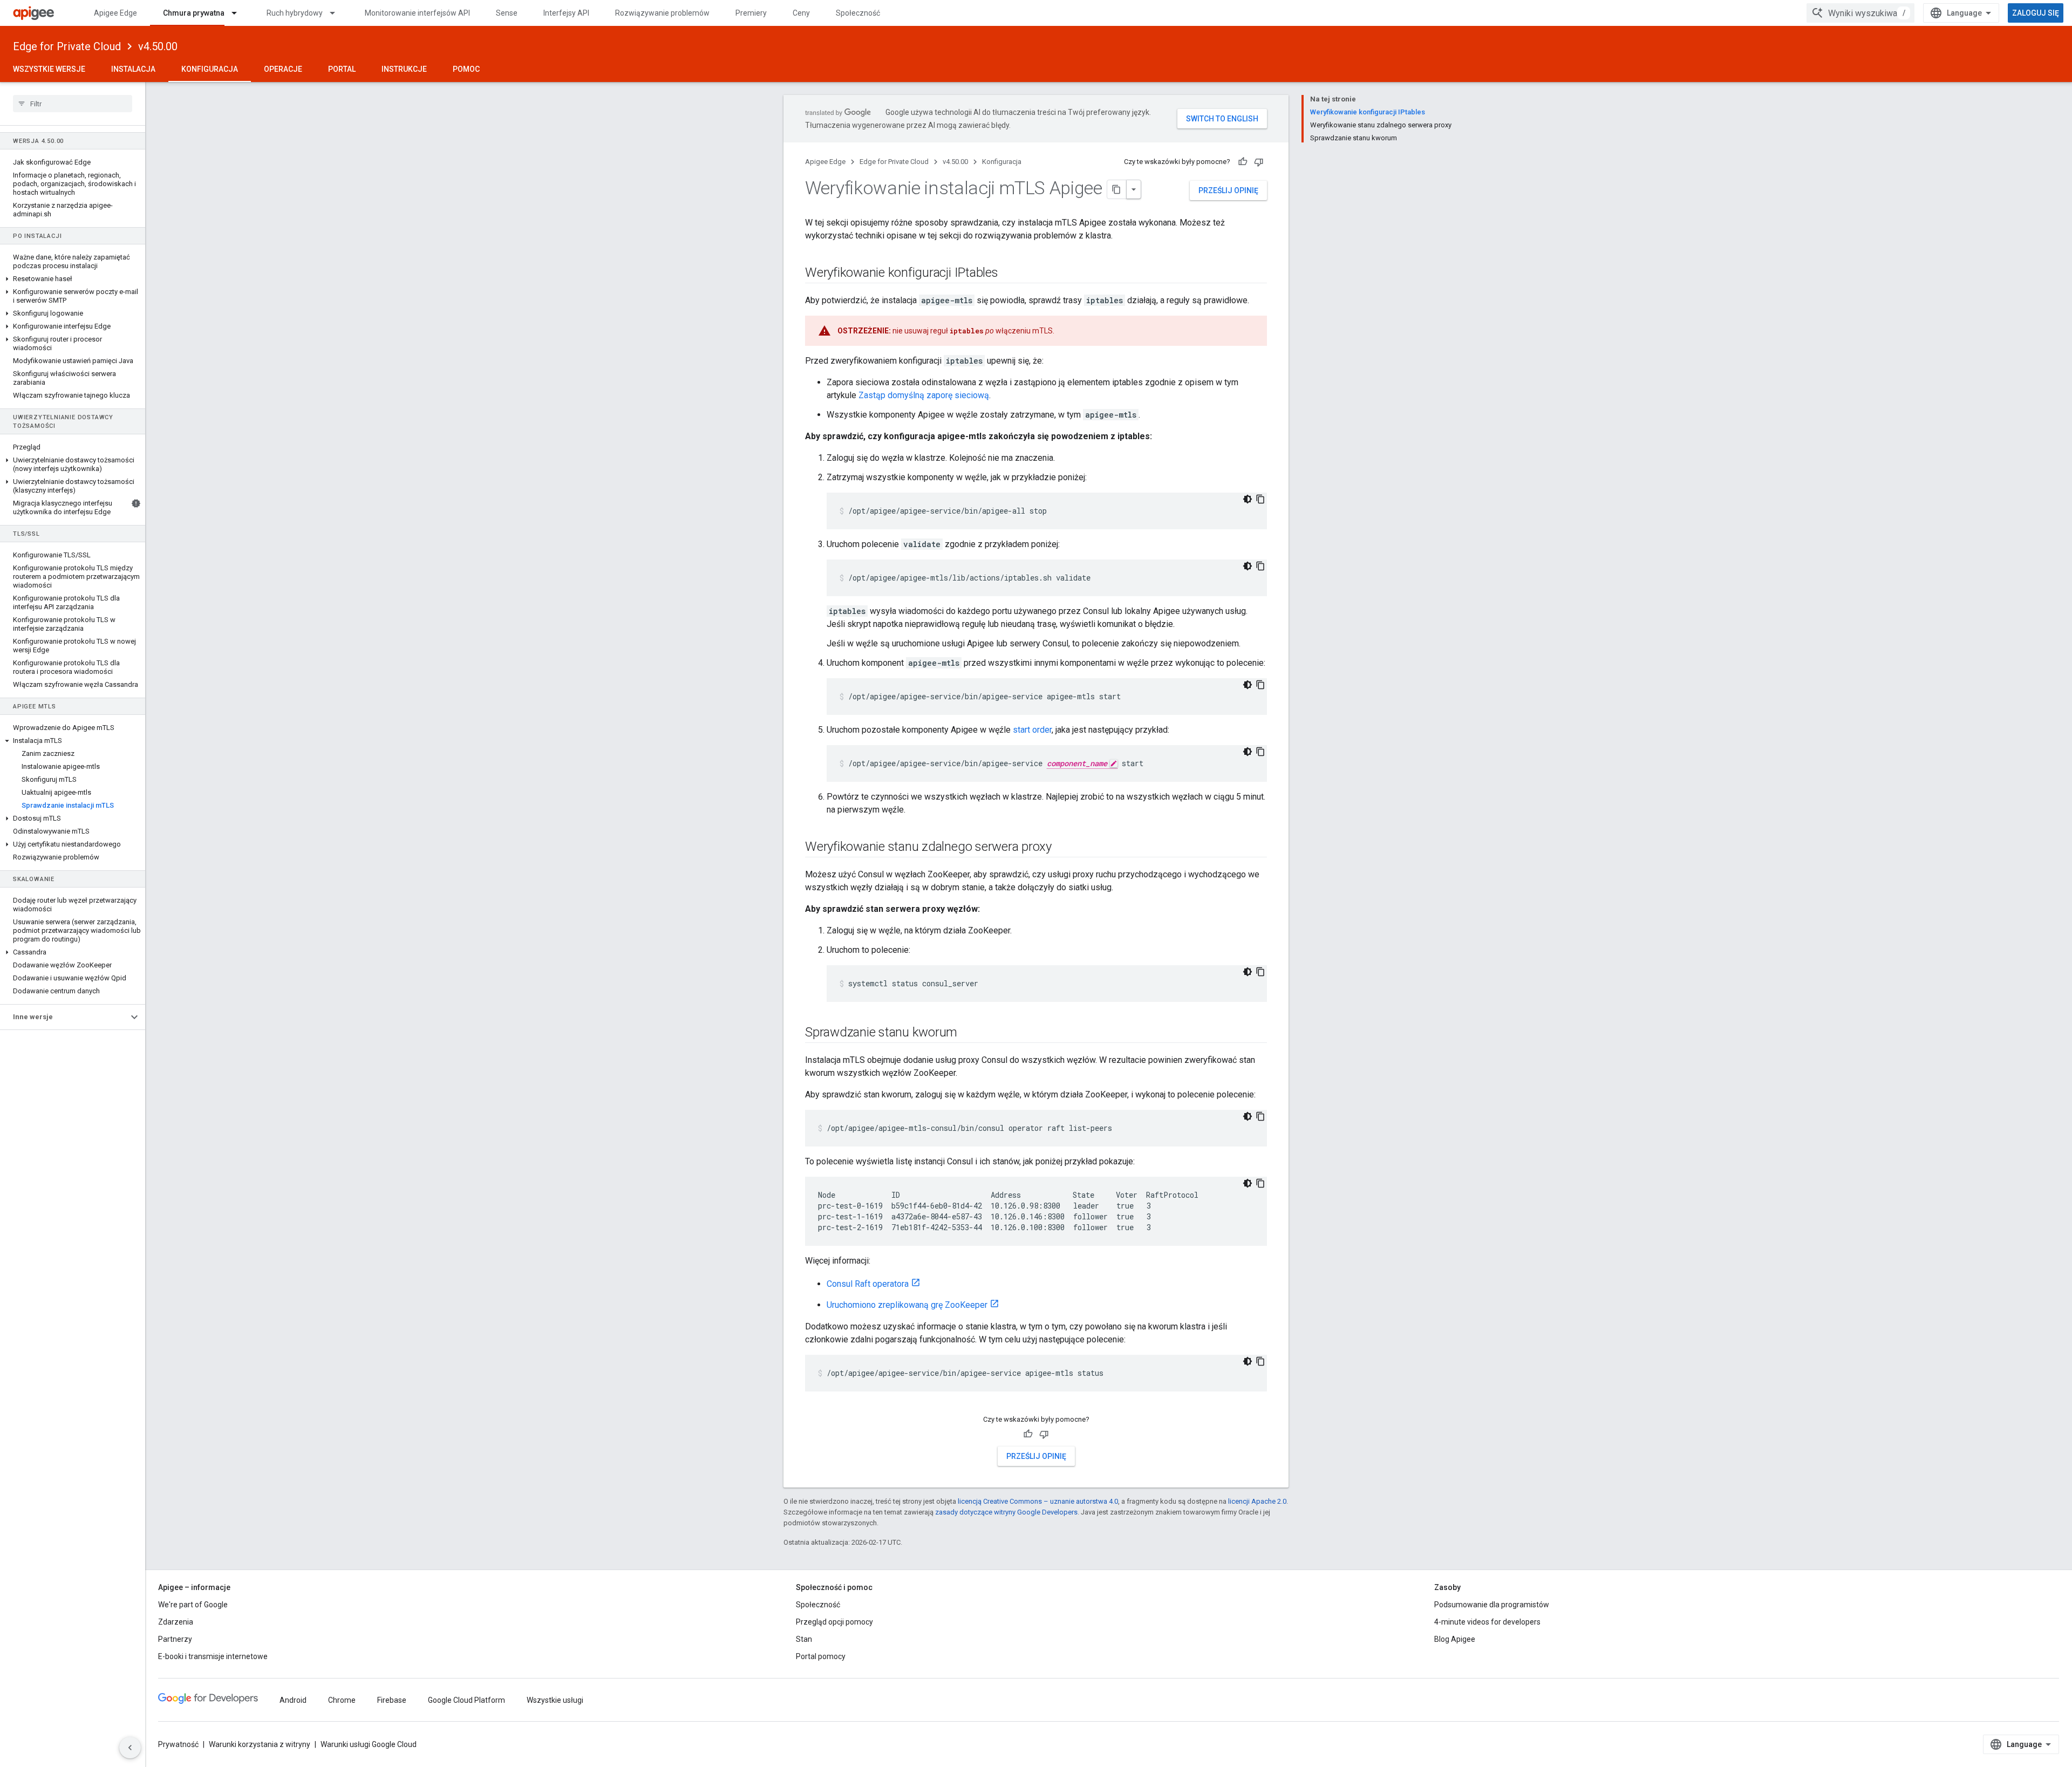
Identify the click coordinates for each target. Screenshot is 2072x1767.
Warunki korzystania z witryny (260, 1744)
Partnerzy (175, 1639)
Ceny (801, 13)
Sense (507, 13)
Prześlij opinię (1228, 190)
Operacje (283, 69)
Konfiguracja (210, 69)
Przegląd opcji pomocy (834, 1622)
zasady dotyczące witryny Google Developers (1006, 1512)
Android (293, 1700)
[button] (73, 279)
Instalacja (133, 69)
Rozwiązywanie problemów (662, 13)
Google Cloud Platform (466, 1700)
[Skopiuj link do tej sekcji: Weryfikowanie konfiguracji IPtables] (1009, 274)
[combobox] (1860, 13)
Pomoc (466, 69)
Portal (342, 69)
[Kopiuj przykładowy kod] (1260, 499)
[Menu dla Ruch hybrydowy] (337, 13)
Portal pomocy (821, 1656)
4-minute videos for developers (1487, 1622)
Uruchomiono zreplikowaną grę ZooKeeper (907, 1305)
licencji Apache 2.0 (1257, 1501)
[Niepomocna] (1259, 162)
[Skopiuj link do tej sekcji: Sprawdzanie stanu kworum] (968, 1033)
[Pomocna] (1243, 162)
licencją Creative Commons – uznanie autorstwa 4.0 (1038, 1501)
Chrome (342, 1700)
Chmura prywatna (194, 13)
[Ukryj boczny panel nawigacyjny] (130, 1748)
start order (1032, 730)
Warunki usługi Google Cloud (369, 1744)
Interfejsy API (566, 13)
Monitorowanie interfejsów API (417, 13)
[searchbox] (73, 104)
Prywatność (178, 1744)
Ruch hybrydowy (295, 13)
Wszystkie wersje (49, 69)
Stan (804, 1639)
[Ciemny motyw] (1248, 499)
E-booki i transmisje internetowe (213, 1656)
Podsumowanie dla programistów (1492, 1605)
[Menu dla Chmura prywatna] (239, 13)
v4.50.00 (158, 46)
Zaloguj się (2036, 13)
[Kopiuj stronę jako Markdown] (1117, 189)
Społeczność (858, 13)
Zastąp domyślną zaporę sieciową (924, 395)
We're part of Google (193, 1605)
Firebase (392, 1700)
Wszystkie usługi (555, 1700)
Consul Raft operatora (868, 1284)
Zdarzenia (176, 1622)
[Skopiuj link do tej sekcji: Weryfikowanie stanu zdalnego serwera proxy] (1062, 848)
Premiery (751, 13)
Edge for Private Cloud (67, 46)
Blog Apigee (1455, 1639)
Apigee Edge (115, 13)
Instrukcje (404, 69)
